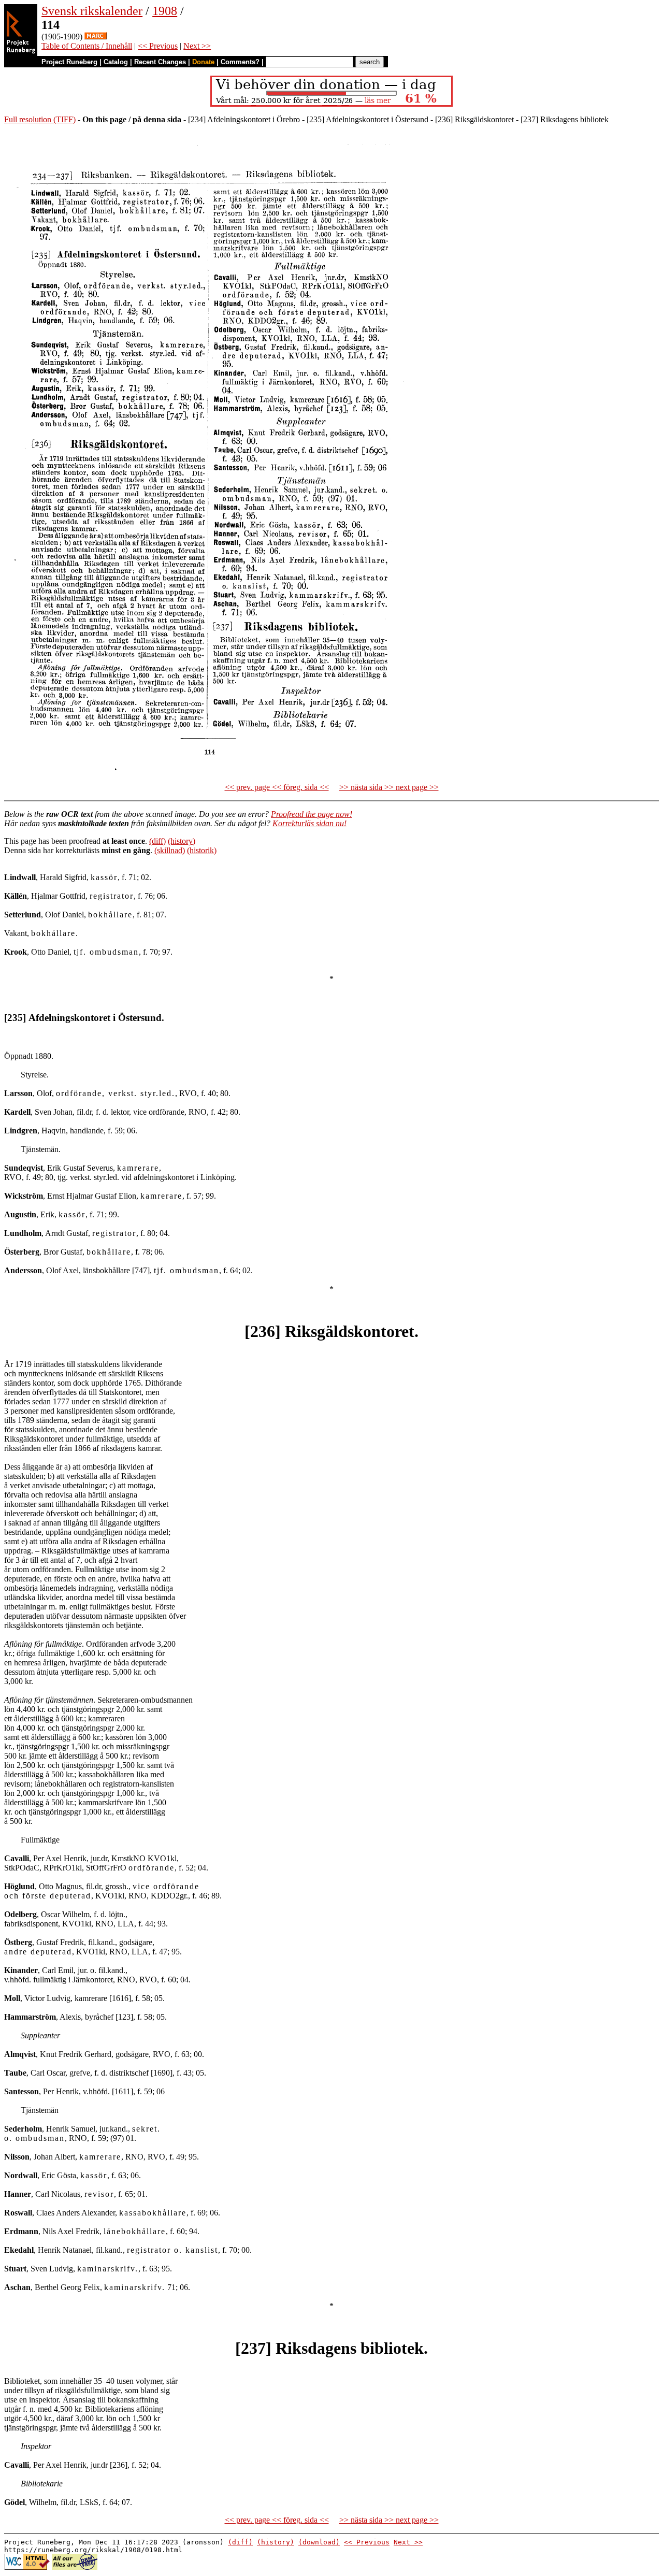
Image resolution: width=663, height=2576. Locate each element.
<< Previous (158, 46)
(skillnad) (170, 850)
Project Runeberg (69, 62)
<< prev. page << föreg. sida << (277, 787)
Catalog (116, 62)
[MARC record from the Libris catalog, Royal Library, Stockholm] (96, 37)
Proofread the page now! (312, 814)
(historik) (202, 850)
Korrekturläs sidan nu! (309, 823)
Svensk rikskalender (92, 11)
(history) (182, 841)
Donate (203, 62)
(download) (319, 2542)
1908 (165, 11)
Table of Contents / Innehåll (87, 46)
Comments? (240, 62)
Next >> (197, 46)
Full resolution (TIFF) (40, 119)
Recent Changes (160, 62)
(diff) (157, 841)
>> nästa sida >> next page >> (389, 787)
